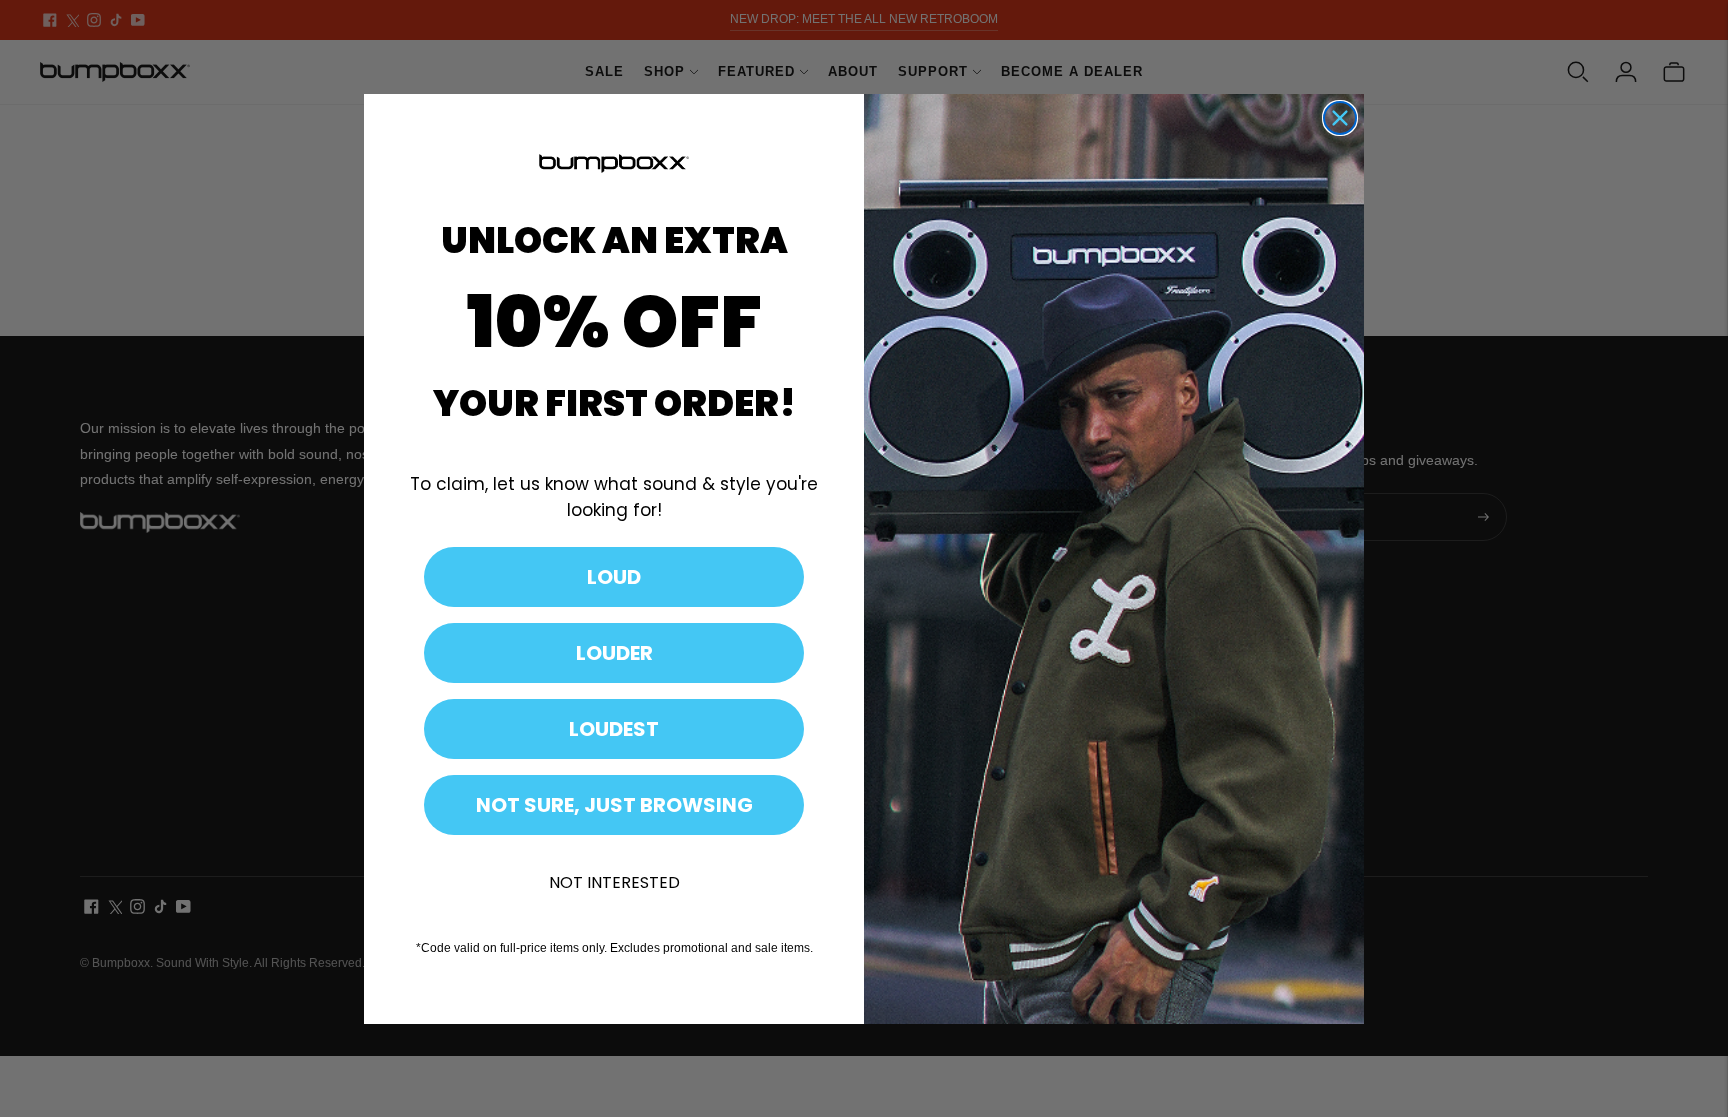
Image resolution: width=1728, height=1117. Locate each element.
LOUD (614, 577)
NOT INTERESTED (614, 882)
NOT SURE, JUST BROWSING (614, 805)
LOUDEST (614, 729)
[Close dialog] (1340, 118)
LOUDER (614, 653)
